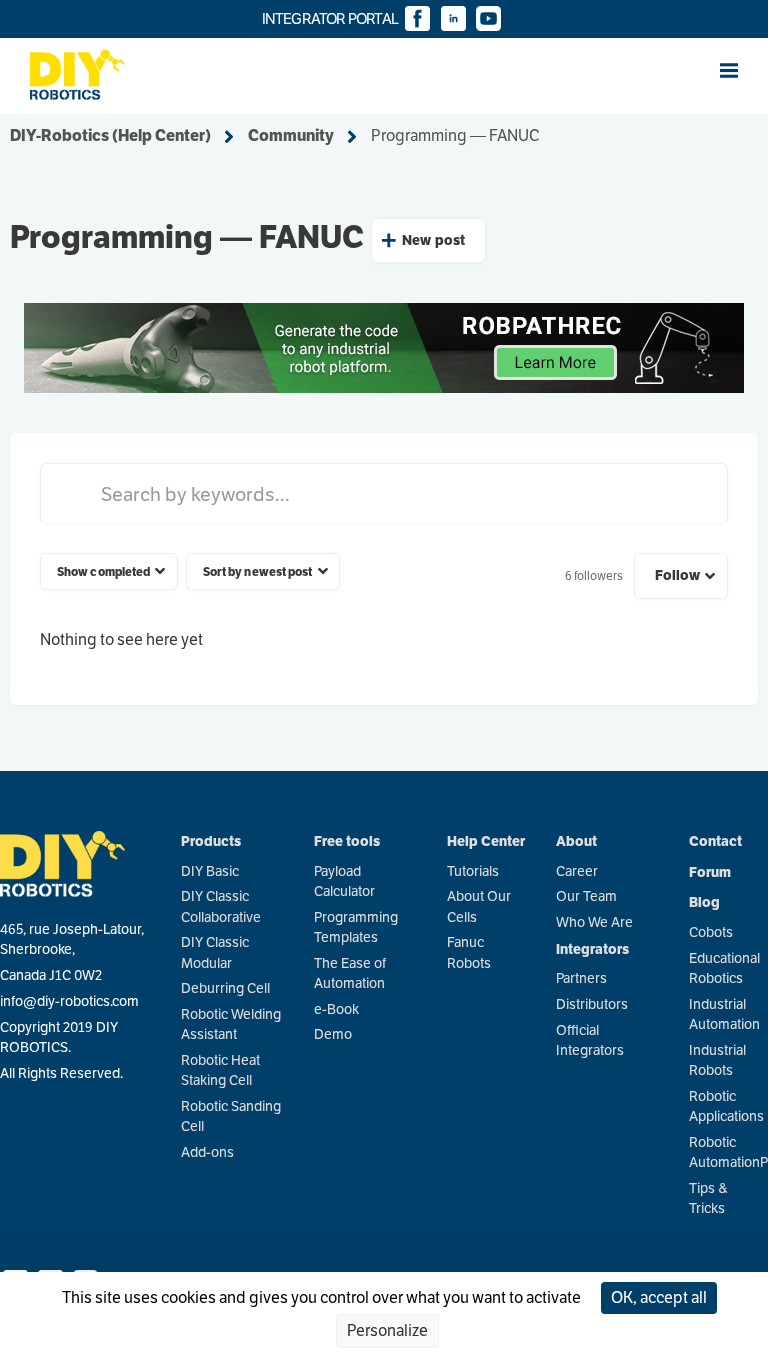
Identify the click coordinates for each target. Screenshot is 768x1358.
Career (577, 871)
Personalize (387, 1331)
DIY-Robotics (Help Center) (110, 136)
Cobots (711, 932)
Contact (715, 841)
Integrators (592, 949)
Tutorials (473, 871)
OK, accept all (659, 1298)
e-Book (336, 1009)
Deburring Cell (225, 988)
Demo (333, 1034)
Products (211, 841)
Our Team (586, 896)
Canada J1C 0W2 (51, 975)
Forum (710, 872)
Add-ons (207, 1152)
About (576, 841)
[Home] (62, 70)
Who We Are (594, 922)
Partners (581, 978)
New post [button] (433, 240)
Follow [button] (678, 575)
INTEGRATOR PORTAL (331, 19)
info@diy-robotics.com (69, 1001)
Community (291, 136)
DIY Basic (210, 871)
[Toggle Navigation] (741, 71)
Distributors (592, 1004)
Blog (704, 902)
